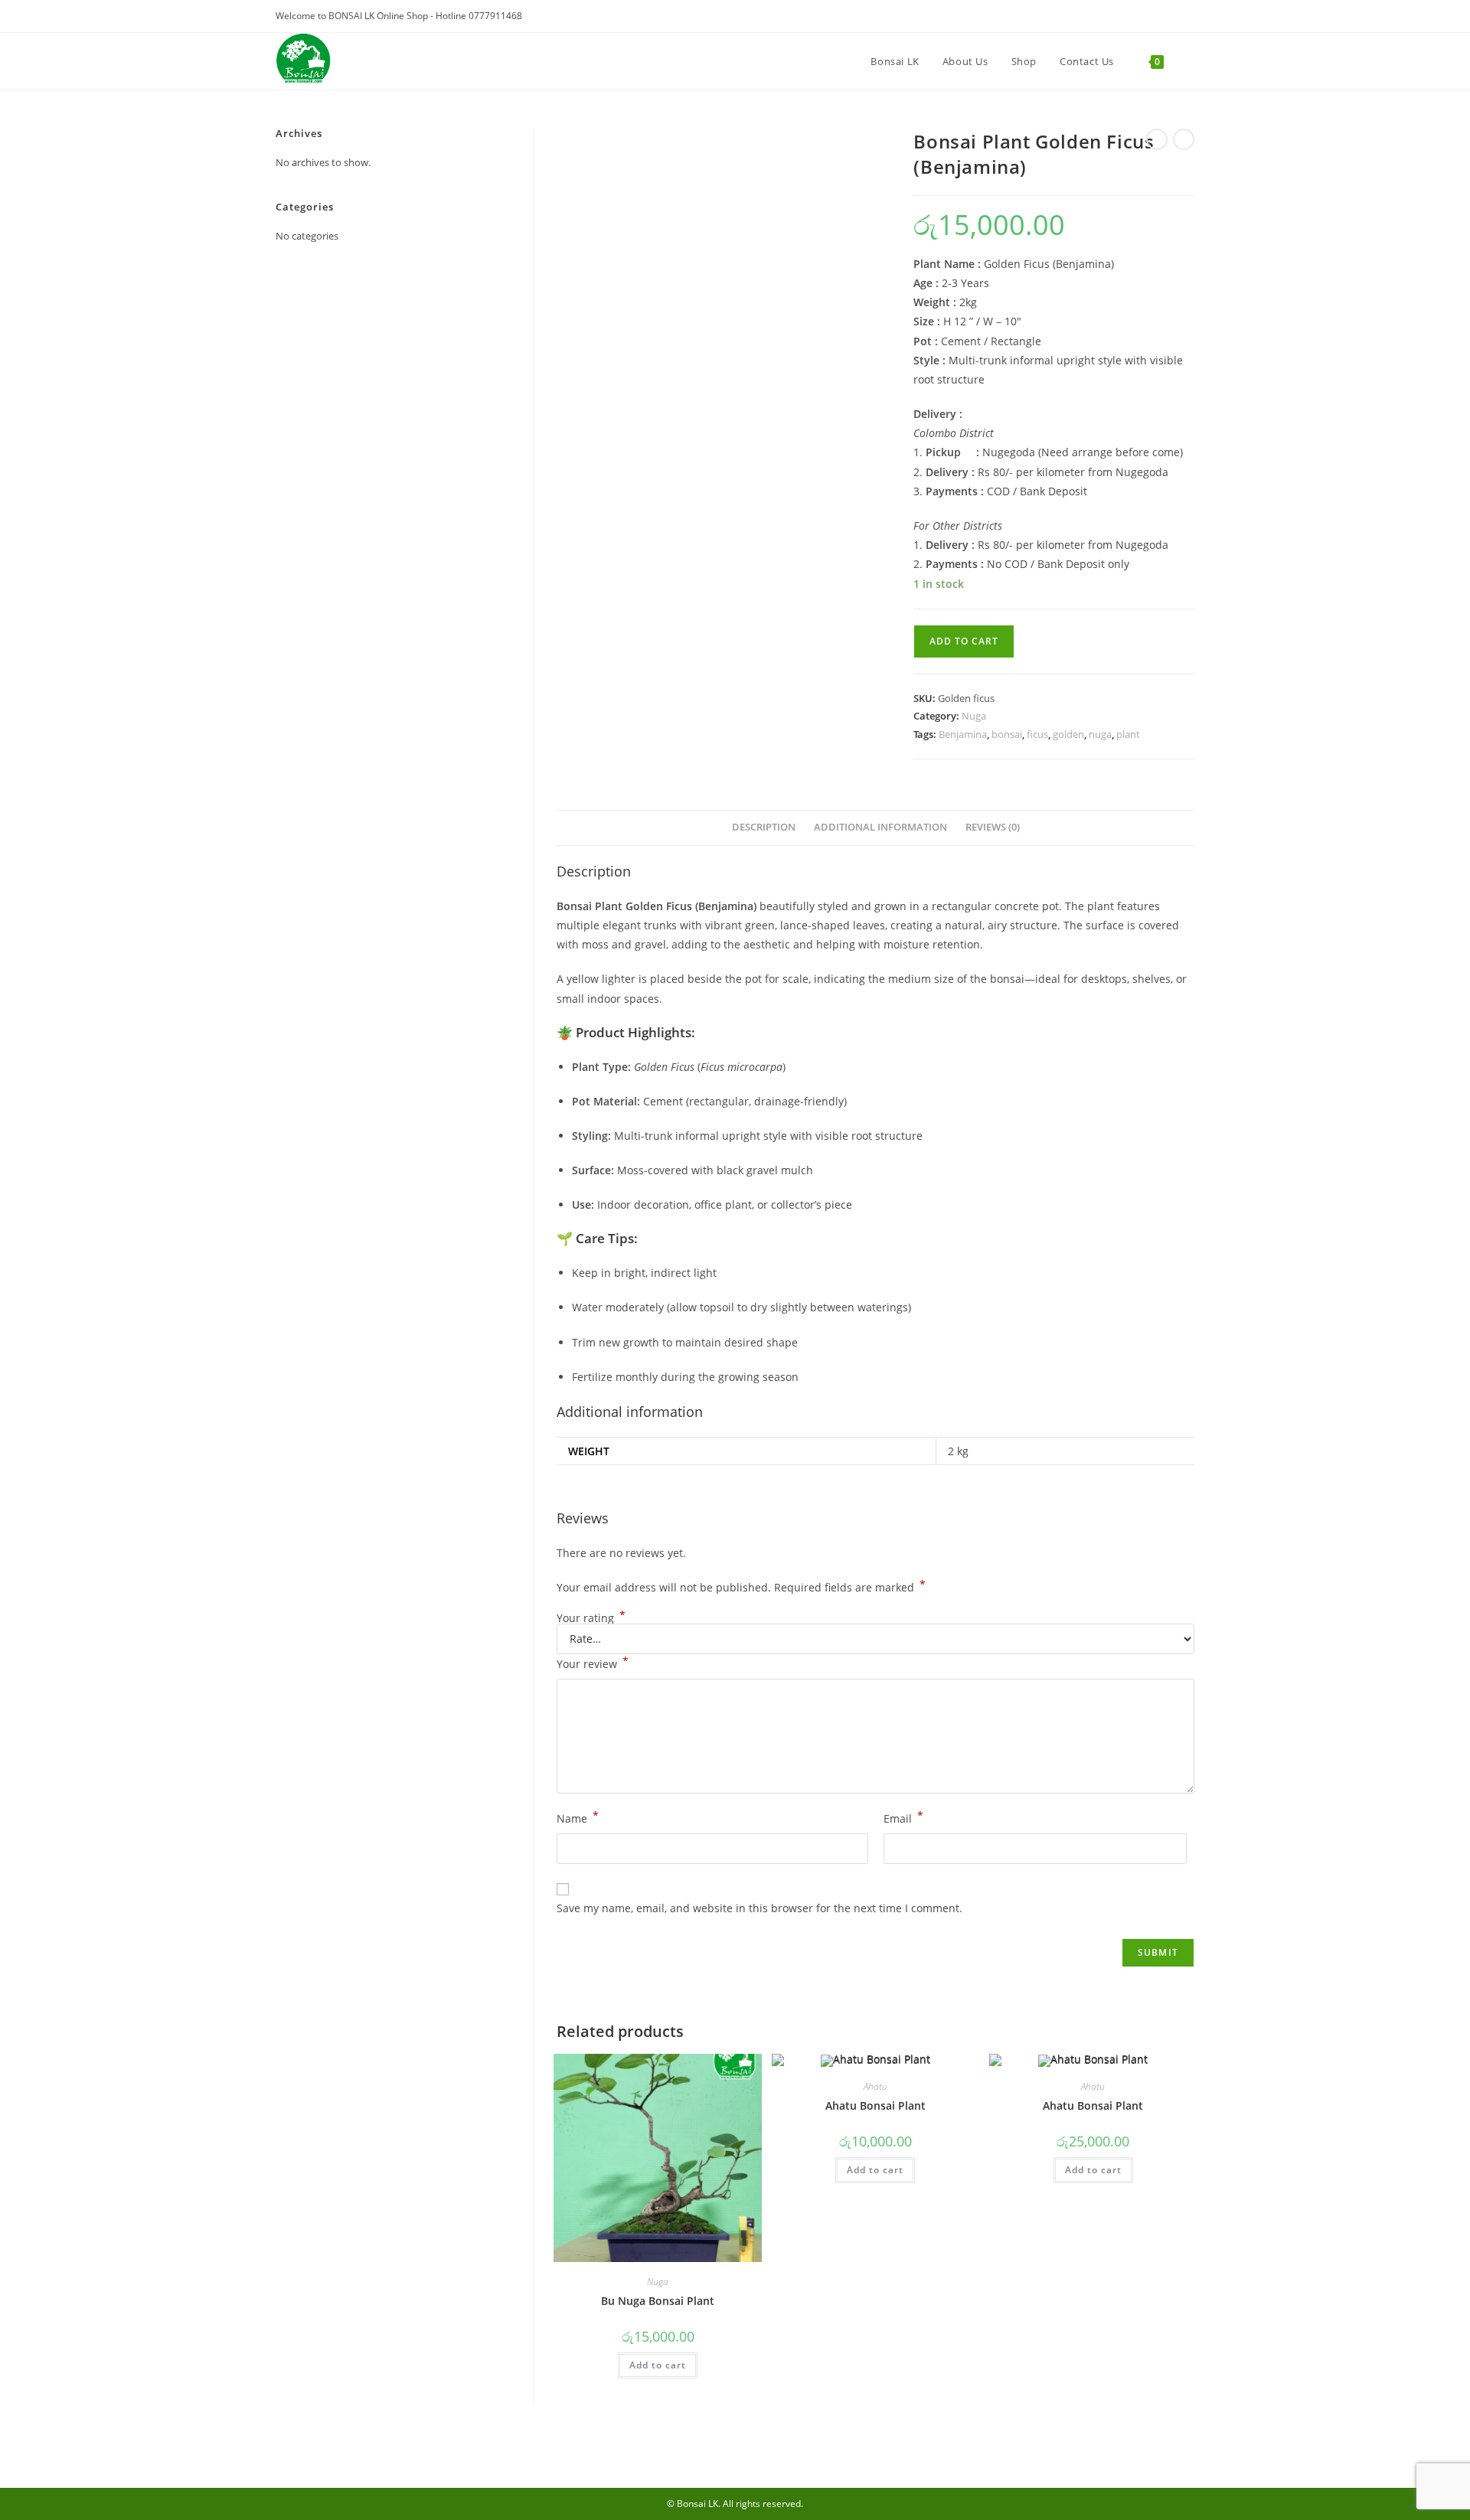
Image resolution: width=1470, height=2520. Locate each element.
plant (1128, 734)
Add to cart (964, 641)
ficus (1037, 734)
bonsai (1007, 734)
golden (1068, 734)
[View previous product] (1157, 139)
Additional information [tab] (880, 827)
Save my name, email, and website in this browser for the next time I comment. (759, 1908)
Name (578, 1817)
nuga (1100, 734)
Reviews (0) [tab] (993, 827)
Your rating (591, 1618)
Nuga (974, 716)
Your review (593, 1663)
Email (903, 1817)
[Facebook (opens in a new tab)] (1186, 17)
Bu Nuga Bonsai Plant (658, 2301)
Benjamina (963, 734)
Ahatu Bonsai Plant (875, 2105)
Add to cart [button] (658, 2365)
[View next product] (1184, 139)
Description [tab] (764, 827)
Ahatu (875, 2086)
